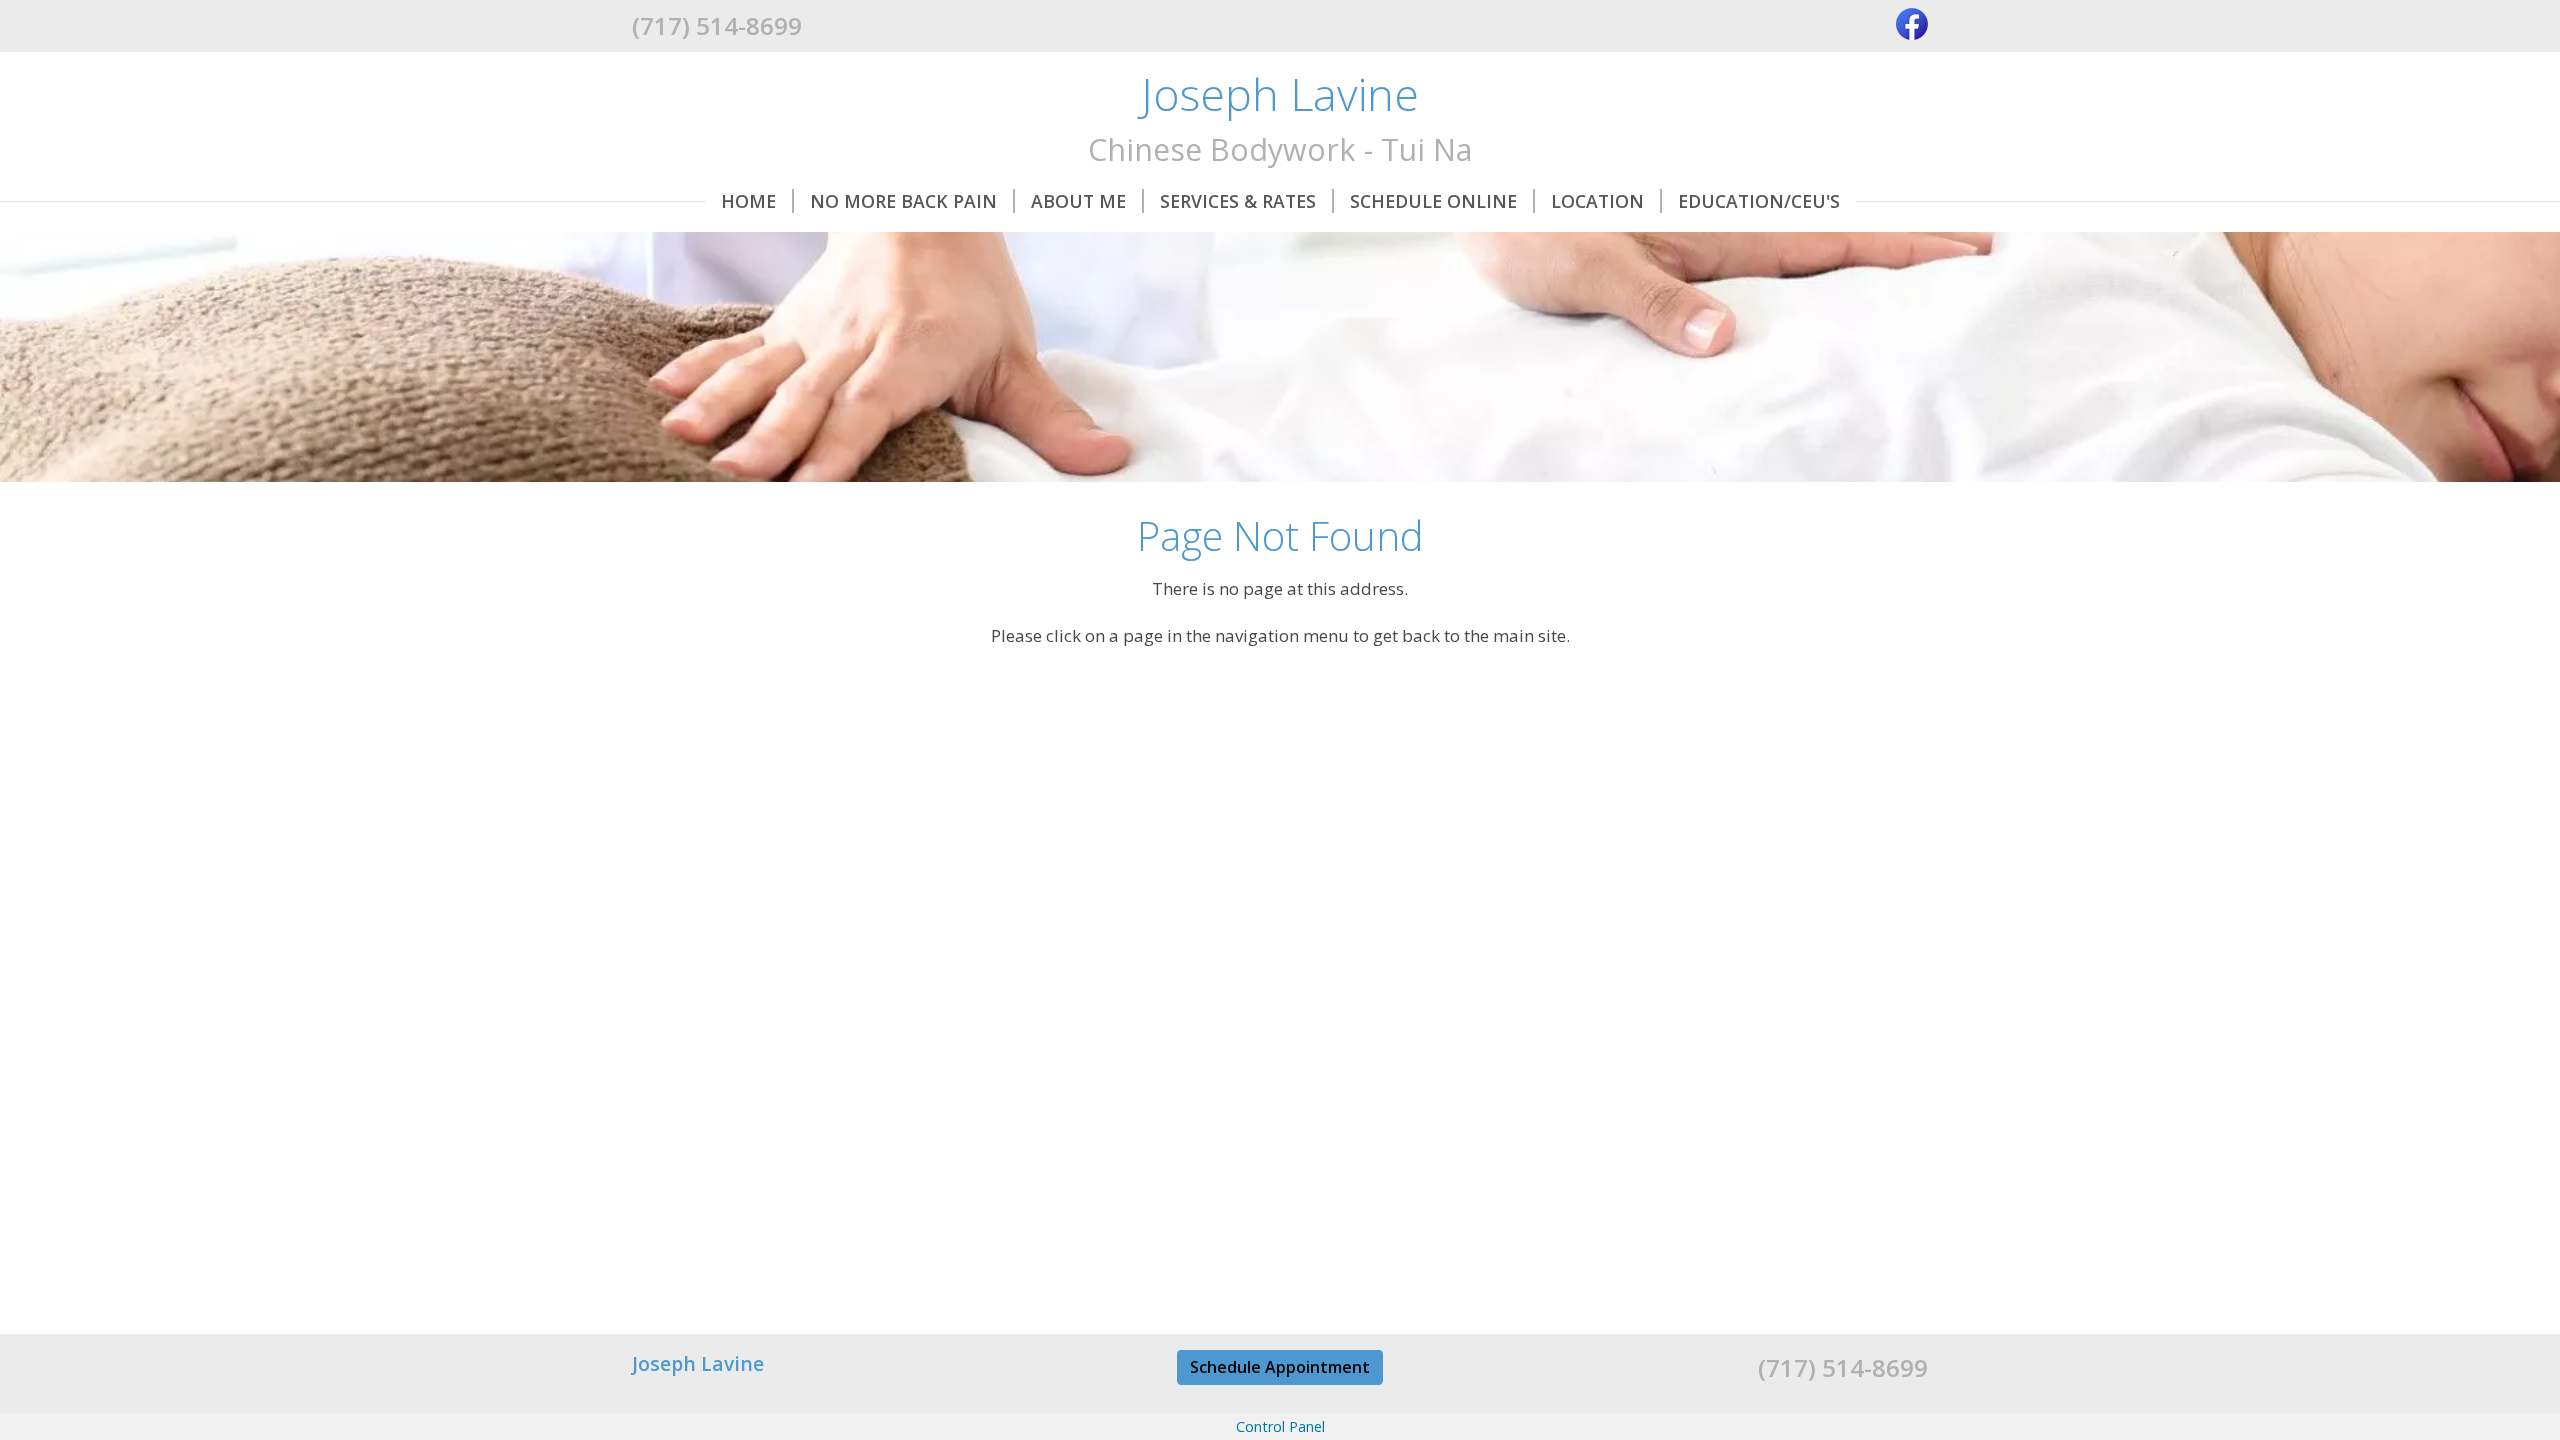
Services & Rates (1238, 201)
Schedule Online (1433, 201)
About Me (1078, 201)
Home (748, 201)
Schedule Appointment (1280, 1367)
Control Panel (1280, 1426)
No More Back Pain (903, 201)
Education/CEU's (1759, 201)
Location (1597, 201)
